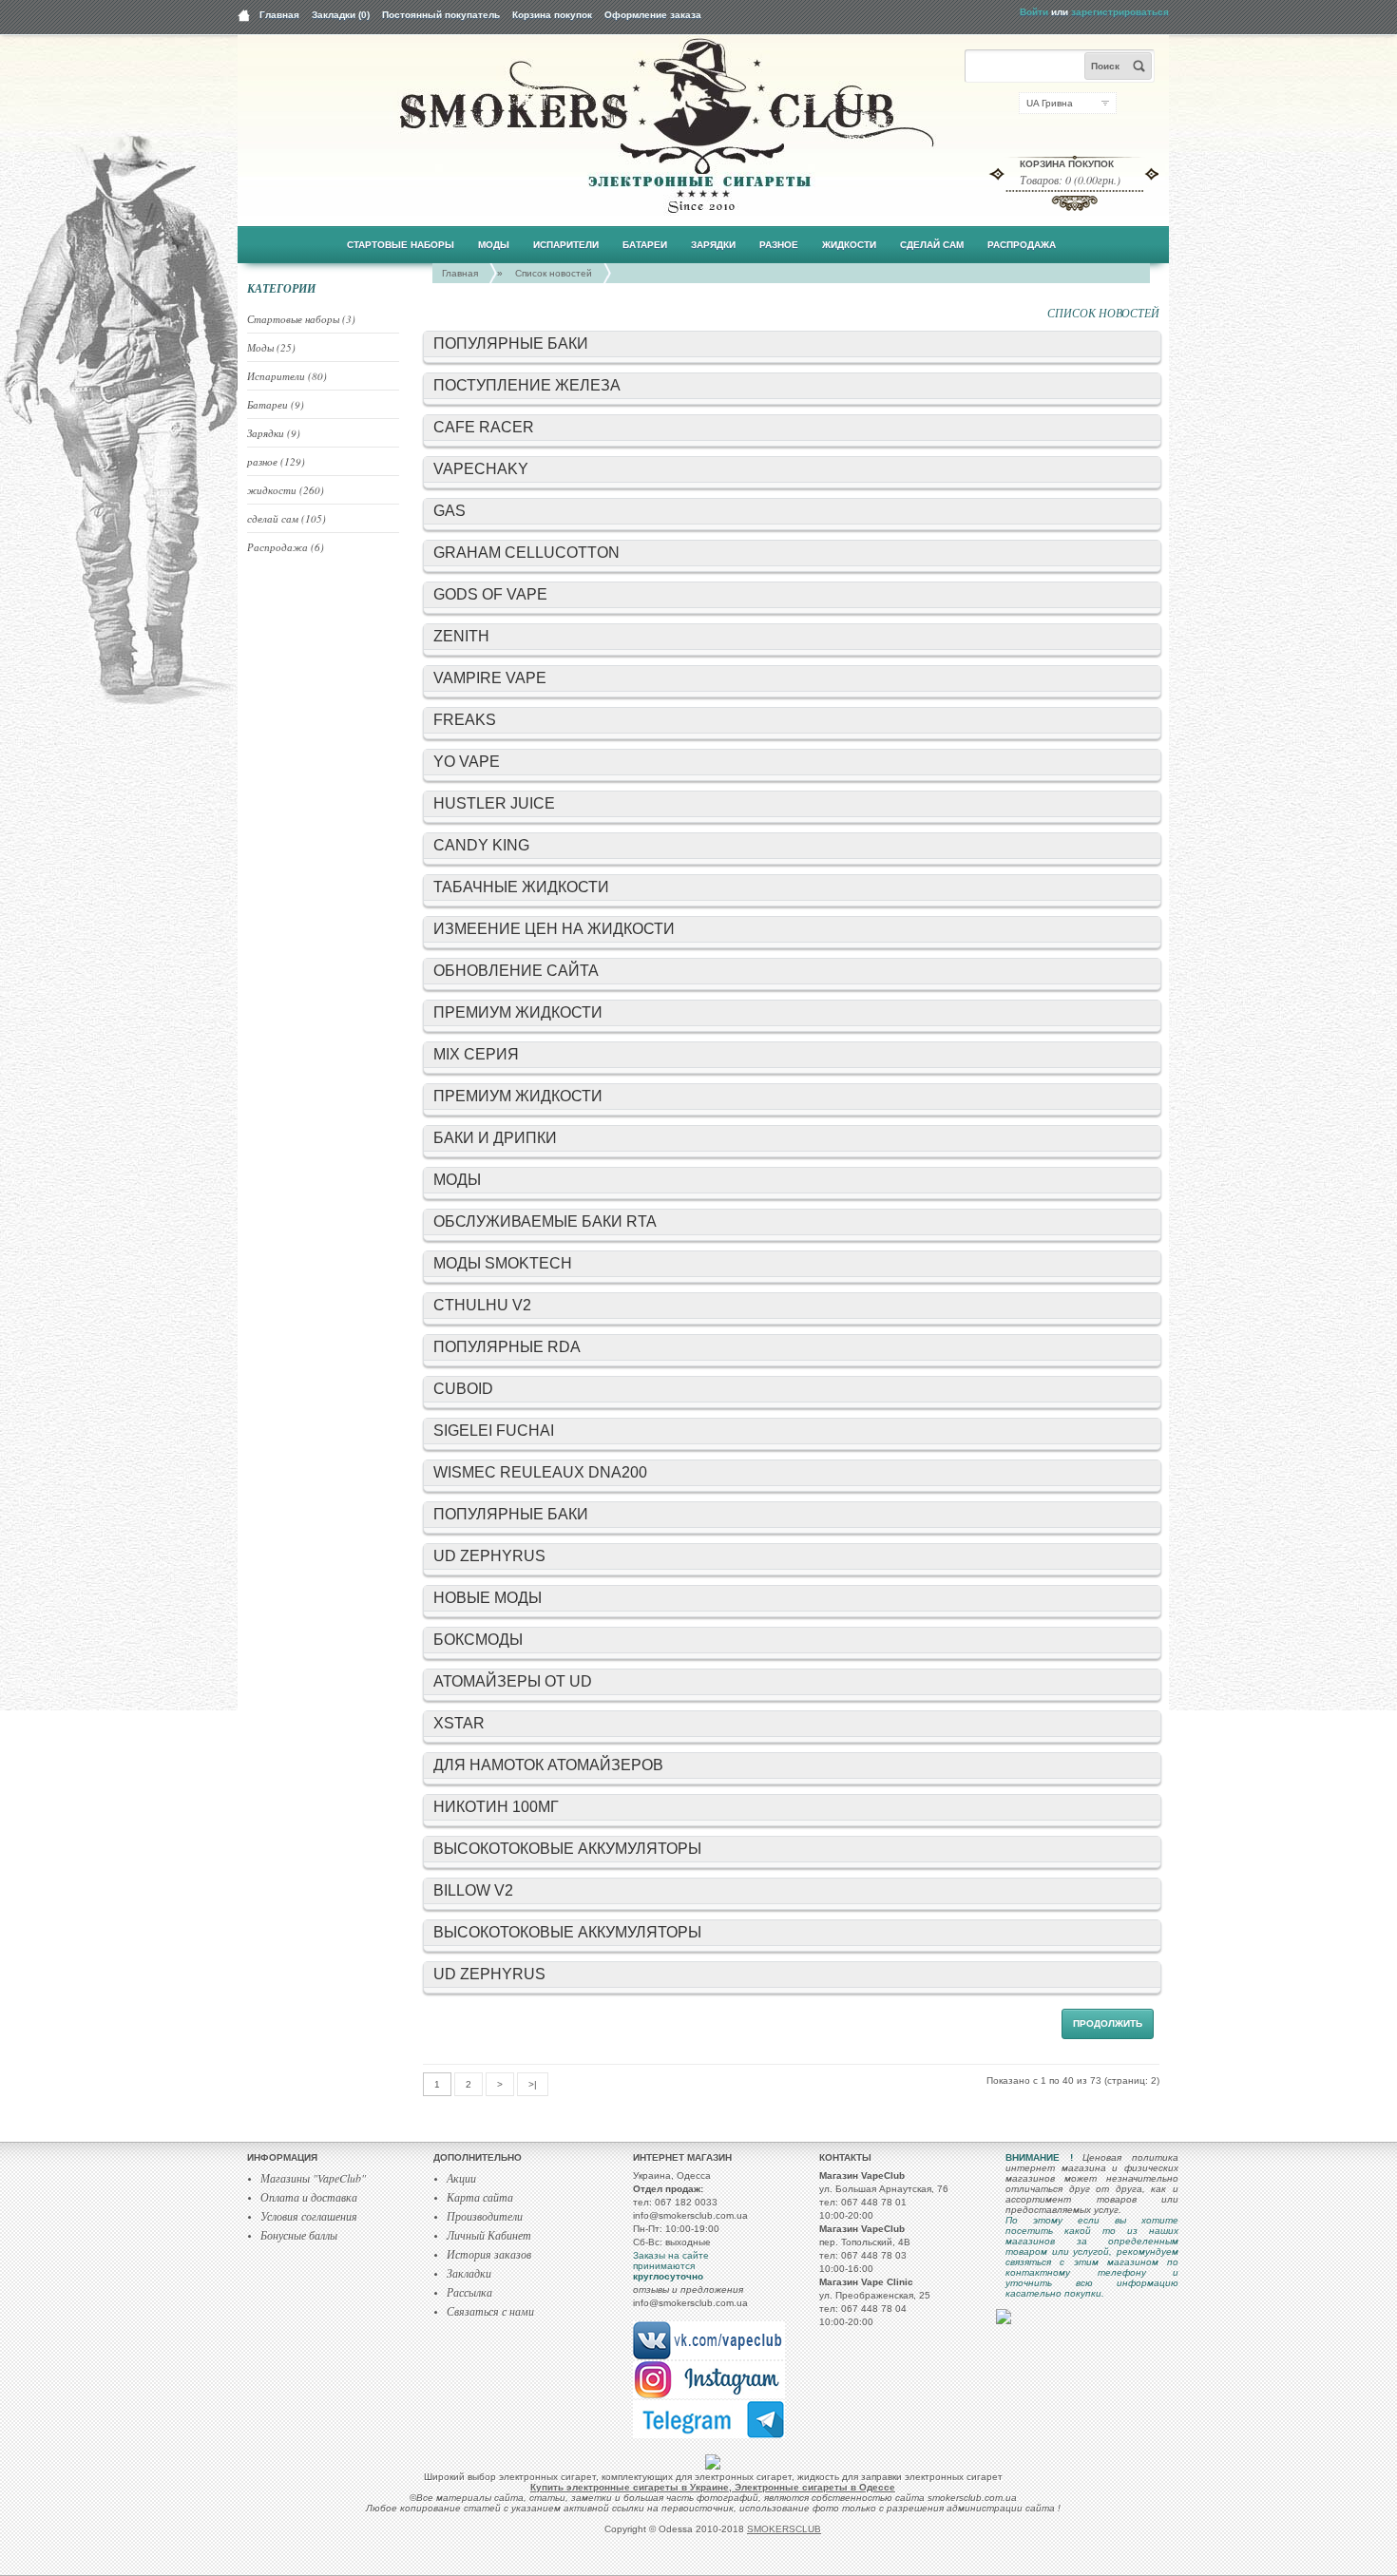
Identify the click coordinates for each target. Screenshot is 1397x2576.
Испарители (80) (287, 376)
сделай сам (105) (287, 518)
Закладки (469, 2273)
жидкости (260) (286, 490)
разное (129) (276, 461)
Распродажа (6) (286, 547)
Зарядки (713, 245)
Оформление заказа (653, 15)
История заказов (489, 2254)
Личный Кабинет (489, 2235)
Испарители (566, 245)
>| (533, 2084)
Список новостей (554, 273)
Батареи (645, 245)
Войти (1034, 12)
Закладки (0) (341, 15)
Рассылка (469, 2292)
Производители (485, 2216)
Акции (461, 2178)
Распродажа (1022, 245)
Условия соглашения (309, 2216)
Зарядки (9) (274, 433)
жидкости (849, 245)
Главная (279, 15)
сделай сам (932, 245)
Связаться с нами (490, 2311)
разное (779, 245)
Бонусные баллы (299, 2235)
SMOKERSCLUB (784, 2529)
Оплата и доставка (309, 2197)
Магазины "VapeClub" (313, 2178)
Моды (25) (271, 347)
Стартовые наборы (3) (301, 319)
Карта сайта (480, 2197)
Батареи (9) (276, 404)
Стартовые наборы (401, 245)
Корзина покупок (552, 15)
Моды (494, 245)
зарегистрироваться (1120, 12)
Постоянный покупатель (441, 15)
